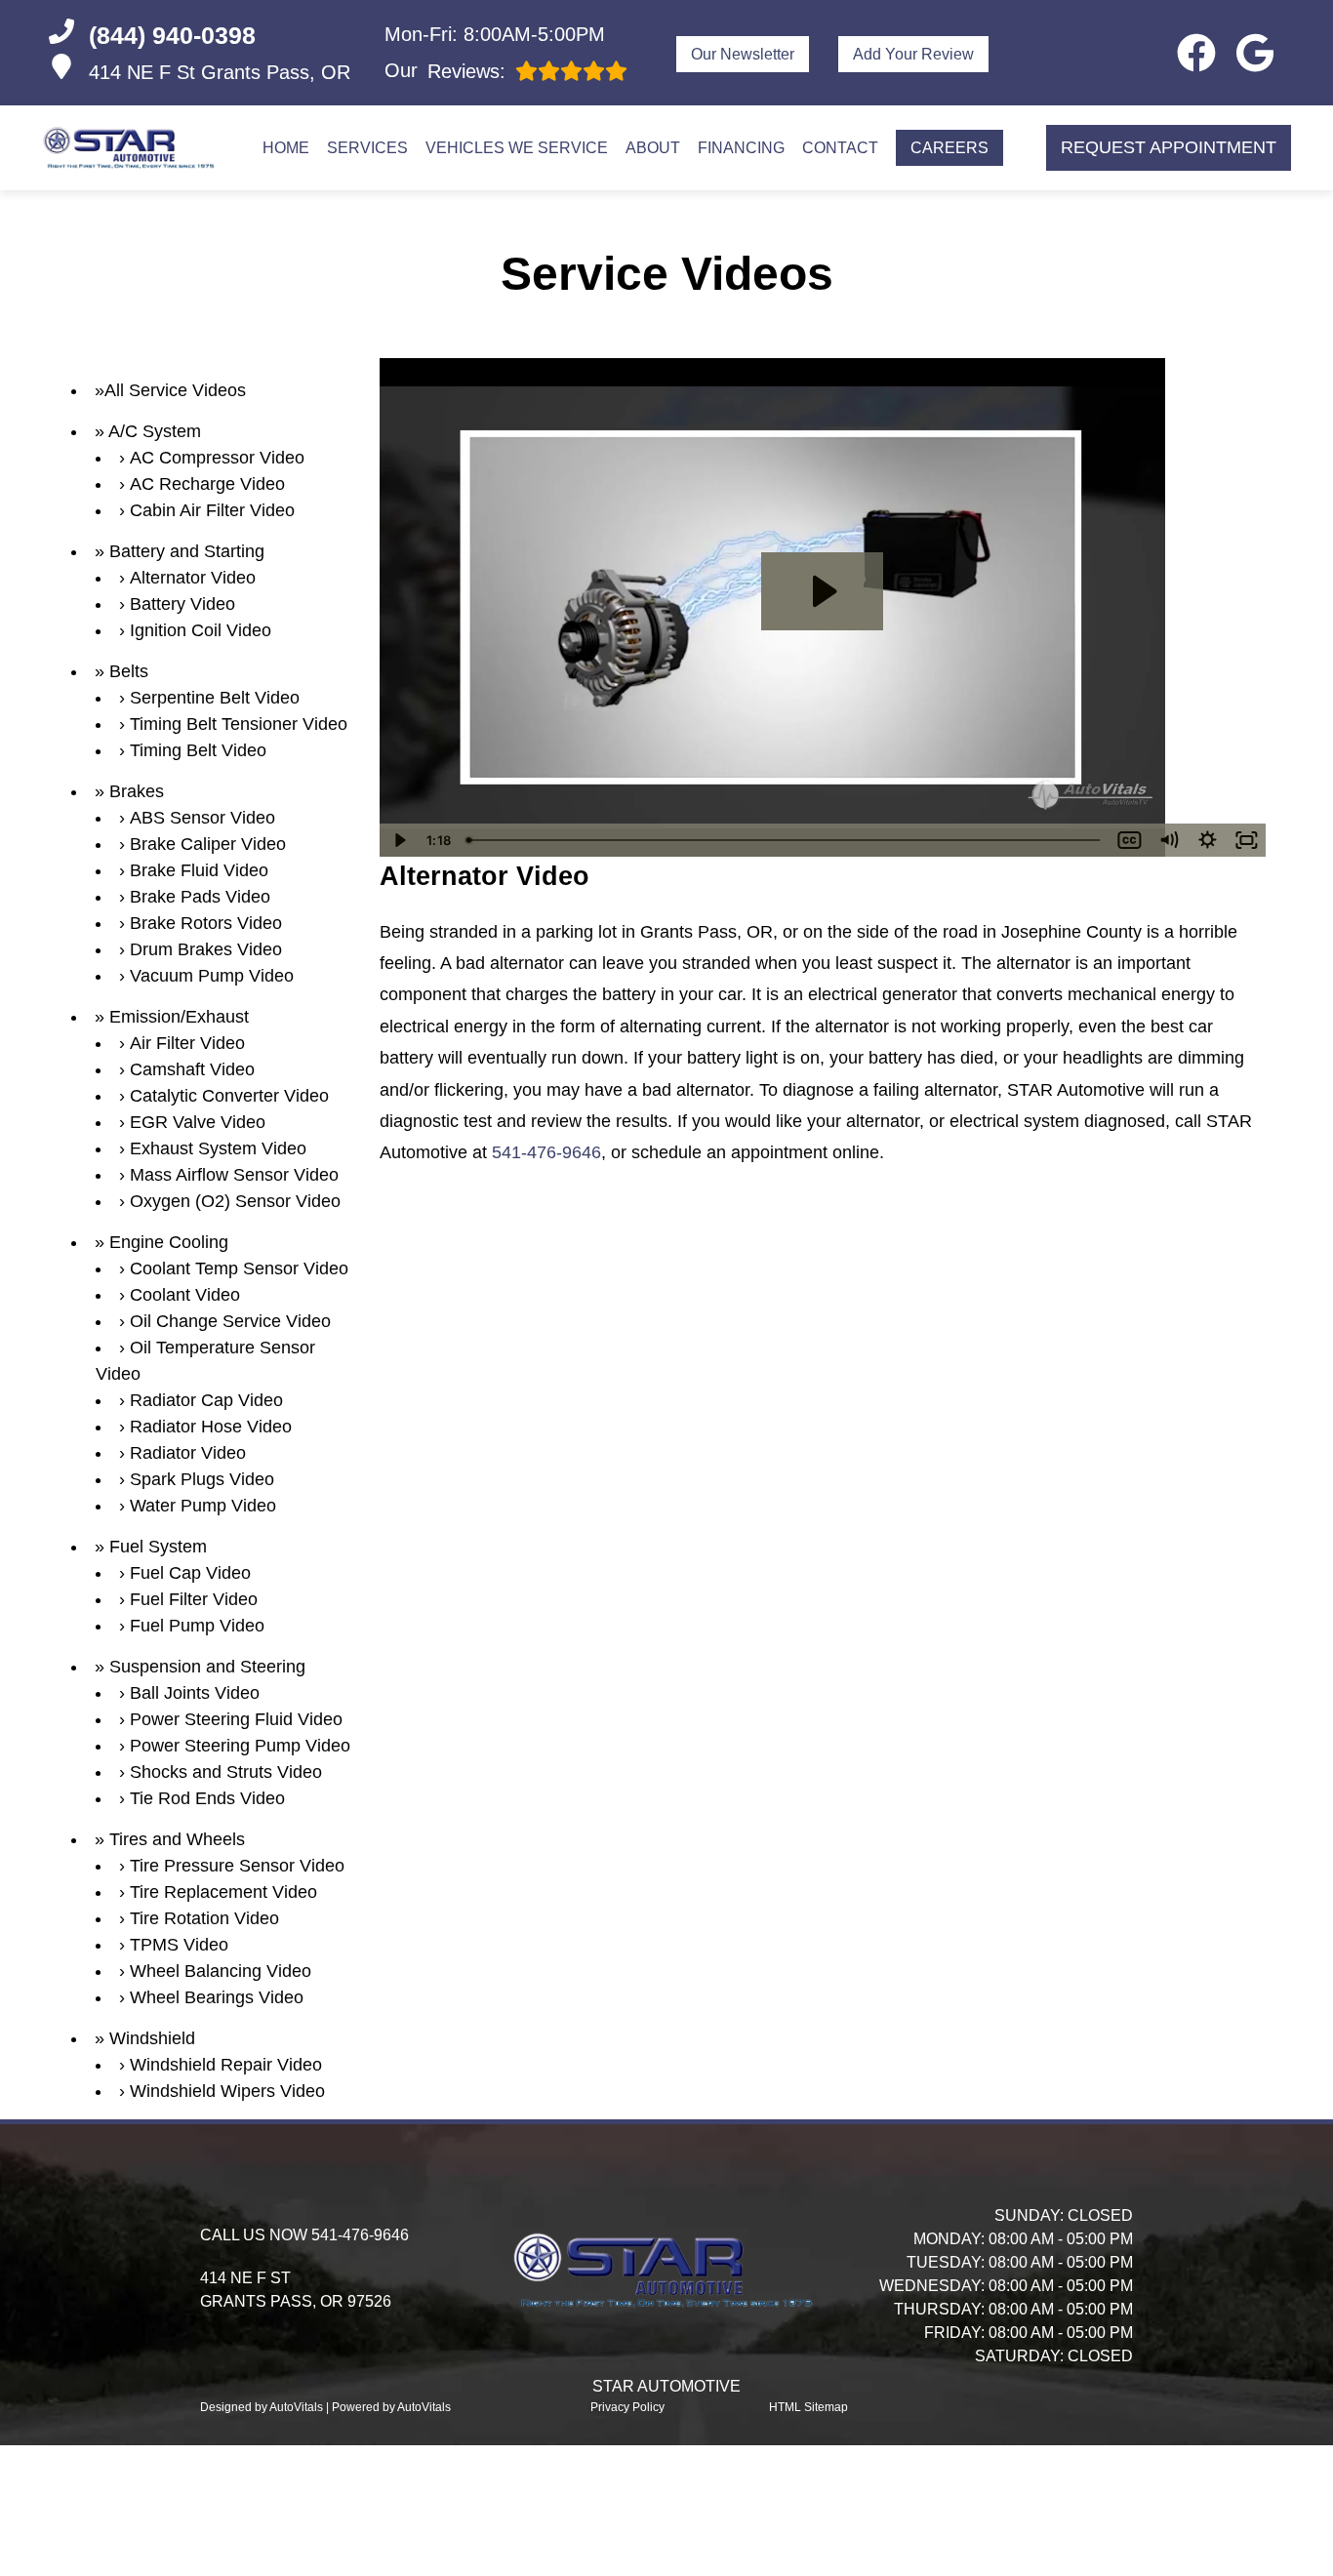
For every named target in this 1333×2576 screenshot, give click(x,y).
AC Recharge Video (207, 484)
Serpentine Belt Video (215, 698)
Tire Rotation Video (204, 1918)
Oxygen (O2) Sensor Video (235, 1201)
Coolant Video (185, 1295)
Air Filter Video (187, 1043)
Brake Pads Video (200, 897)
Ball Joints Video (195, 1693)
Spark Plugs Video (202, 1479)
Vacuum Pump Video (212, 976)
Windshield (152, 2038)
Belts (129, 671)
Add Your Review (913, 54)
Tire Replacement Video (223, 1892)
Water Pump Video (203, 1506)
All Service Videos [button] (175, 390)
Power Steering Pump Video (240, 1746)
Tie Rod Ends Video (207, 1798)
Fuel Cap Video (190, 1573)
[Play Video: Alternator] (822, 591)
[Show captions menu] (1129, 840)
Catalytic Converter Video (229, 1096)
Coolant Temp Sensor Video (239, 1268)
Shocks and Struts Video (226, 1772)
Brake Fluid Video (199, 870)
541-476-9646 (546, 1152)
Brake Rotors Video (206, 923)
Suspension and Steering (207, 1667)
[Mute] (1168, 840)
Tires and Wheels (177, 1839)
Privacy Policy (627, 2407)
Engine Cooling (169, 1242)
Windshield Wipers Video (227, 2091)
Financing (741, 148)
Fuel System (158, 1547)
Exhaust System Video (218, 1148)
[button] (1196, 53)
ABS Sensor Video (202, 818)
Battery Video (182, 604)
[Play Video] (399, 840)
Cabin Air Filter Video (212, 510)
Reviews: (445, 71)
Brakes (137, 791)
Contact (840, 148)
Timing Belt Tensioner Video (239, 724)
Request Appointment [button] (1169, 147)
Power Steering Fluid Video (236, 1719)
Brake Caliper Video (208, 844)
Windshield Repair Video (226, 2065)
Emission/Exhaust (179, 1017)
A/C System (155, 431)
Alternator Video (193, 578)
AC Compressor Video (217, 458)
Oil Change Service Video (230, 1321)
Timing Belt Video (198, 750)
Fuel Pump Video (197, 1626)
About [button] (653, 148)
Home (286, 148)
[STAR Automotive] (131, 148)
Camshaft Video (192, 1069)
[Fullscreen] (1246, 840)
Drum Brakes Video (206, 949)
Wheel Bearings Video (217, 1997)
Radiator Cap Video (206, 1400)
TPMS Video (179, 1945)
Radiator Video (188, 1453)
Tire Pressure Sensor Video (237, 1866)
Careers (949, 148)
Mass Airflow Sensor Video (234, 1175)
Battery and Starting (187, 551)
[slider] (785, 840)
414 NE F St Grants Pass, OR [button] (220, 72)
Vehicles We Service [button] (517, 148)
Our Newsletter (743, 54)
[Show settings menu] (1207, 840)
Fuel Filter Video (194, 1599)
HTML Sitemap (808, 2407)
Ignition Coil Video (201, 630)
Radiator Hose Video (211, 1427)
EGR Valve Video (198, 1122)
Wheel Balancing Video (221, 1971)
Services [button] (367, 148)
